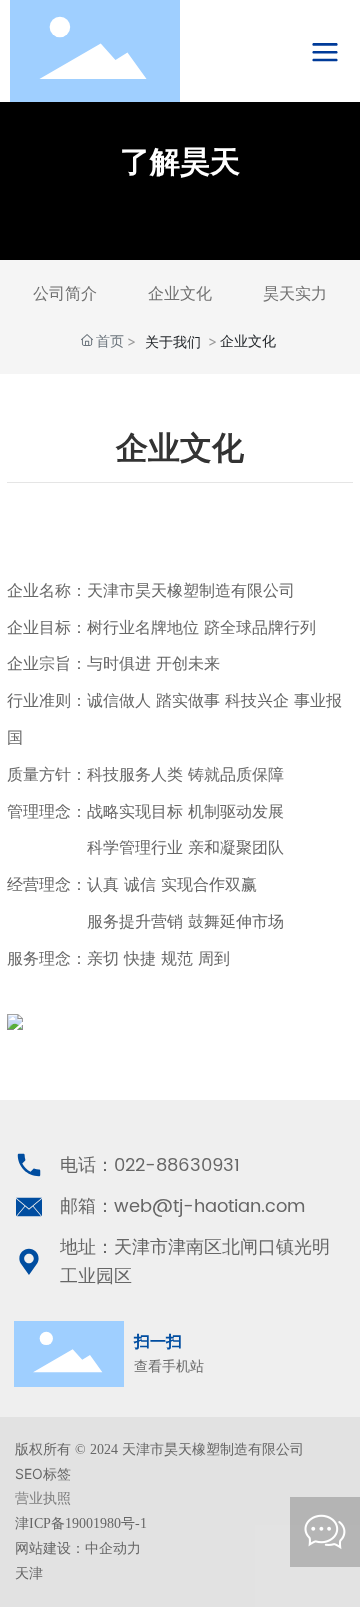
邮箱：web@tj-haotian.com (182, 1206)
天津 (29, 1573)
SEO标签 (43, 1473)
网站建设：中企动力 (78, 1548)
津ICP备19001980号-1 (81, 1523)
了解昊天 (180, 161)
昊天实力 (295, 293)
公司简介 (65, 293)
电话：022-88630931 (150, 1165)
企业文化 (180, 293)
